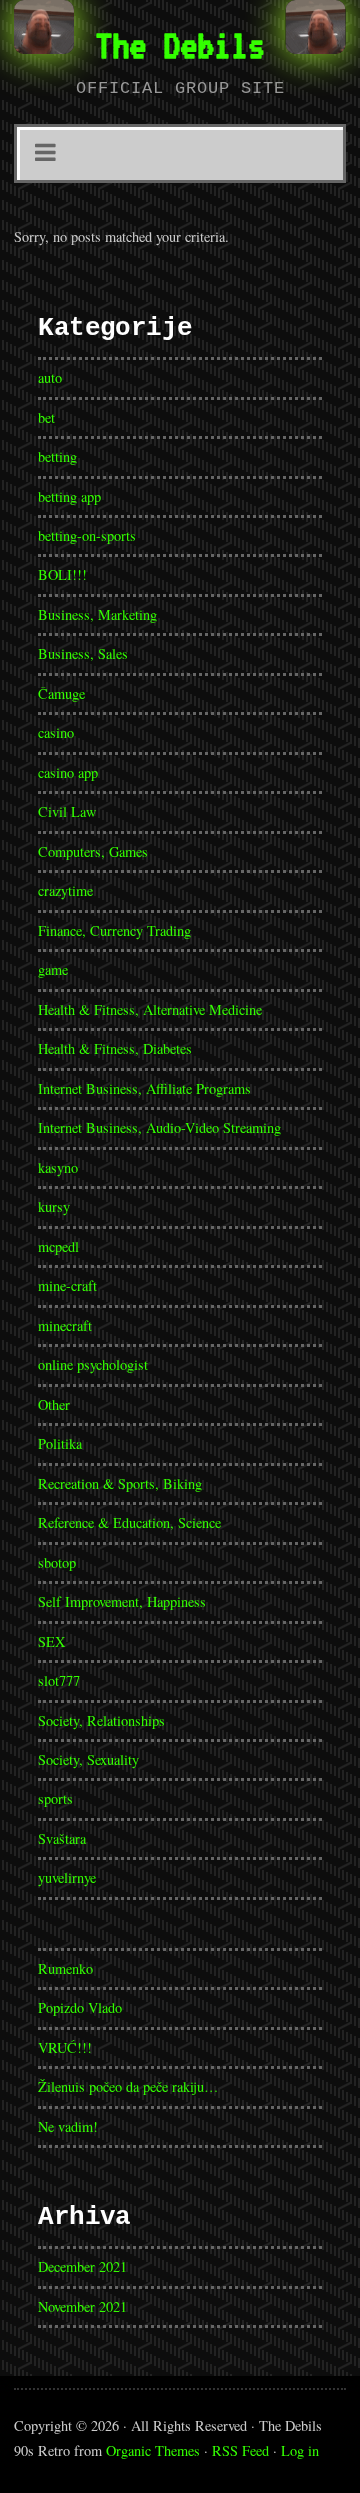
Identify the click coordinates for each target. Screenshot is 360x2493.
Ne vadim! (68, 2126)
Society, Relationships (101, 1720)
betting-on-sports (87, 535)
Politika (60, 1443)
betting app (69, 496)
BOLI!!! (62, 574)
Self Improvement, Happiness (122, 1601)
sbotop (57, 1562)
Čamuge (61, 693)
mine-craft (67, 1285)
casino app (68, 772)
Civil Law (67, 811)
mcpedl (58, 1246)
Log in (300, 2450)
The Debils (180, 45)
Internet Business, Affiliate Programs (144, 1088)
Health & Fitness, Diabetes (115, 1048)
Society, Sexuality (88, 1759)
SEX (51, 1641)
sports (55, 1798)
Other (54, 1404)
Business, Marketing (97, 614)
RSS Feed (240, 2450)
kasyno (58, 1167)
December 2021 (82, 2266)
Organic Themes (153, 2450)
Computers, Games (93, 851)
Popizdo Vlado (80, 2007)
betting (57, 456)
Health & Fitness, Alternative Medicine (150, 1009)
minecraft (65, 1325)
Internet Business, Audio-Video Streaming (159, 1127)
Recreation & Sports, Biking (120, 1483)
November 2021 (82, 2306)
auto (50, 377)
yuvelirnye (67, 1877)
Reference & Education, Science (129, 1522)
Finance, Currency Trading (114, 930)
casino (56, 732)
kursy (54, 1206)
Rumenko (65, 1968)
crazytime (65, 890)
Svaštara (62, 1838)
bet (46, 417)
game (53, 969)
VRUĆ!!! (65, 2047)
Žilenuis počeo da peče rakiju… (128, 2086)
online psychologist (93, 1364)
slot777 (59, 1680)
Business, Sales (83, 653)
